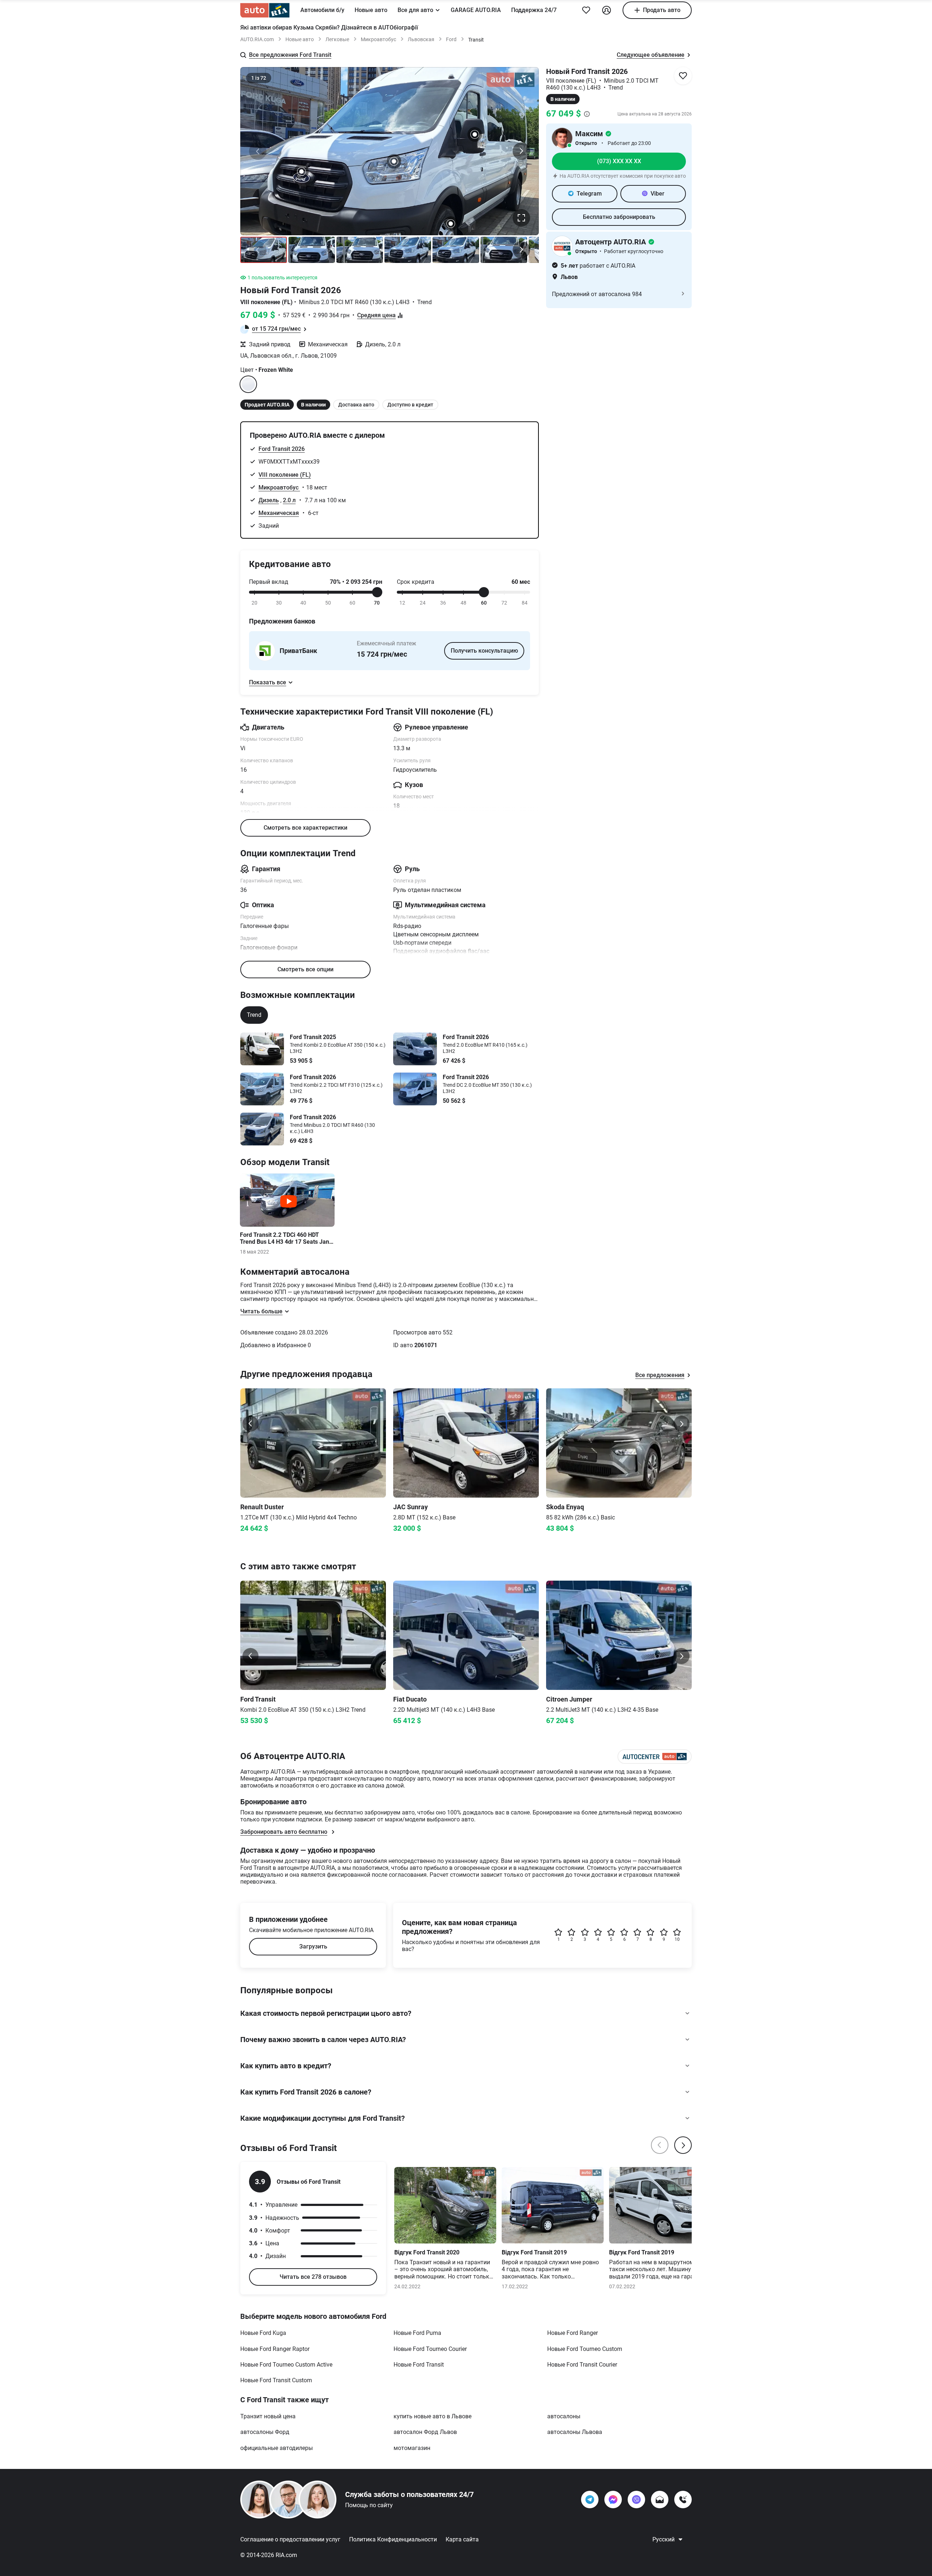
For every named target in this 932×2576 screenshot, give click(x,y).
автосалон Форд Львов (425, 2432)
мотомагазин (412, 2448)
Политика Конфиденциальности (393, 2539)
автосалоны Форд (265, 2432)
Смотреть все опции (305, 969)
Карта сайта (462, 2539)
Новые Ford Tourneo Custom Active (286, 2365)
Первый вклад (269, 582)
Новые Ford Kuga (263, 2333)
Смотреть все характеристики (305, 828)
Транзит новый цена (268, 2416)
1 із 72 (259, 78)
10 (677, 1939)
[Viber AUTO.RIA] (636, 2500)
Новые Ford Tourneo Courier (430, 2349)
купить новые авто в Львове (433, 2416)
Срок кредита (416, 582)
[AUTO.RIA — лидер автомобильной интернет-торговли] (265, 10)
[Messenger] (613, 2500)
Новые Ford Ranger (572, 2333)
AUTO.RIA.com (257, 39)
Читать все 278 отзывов (313, 2277)
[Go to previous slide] (250, 1424)
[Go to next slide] (682, 1424)
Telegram (589, 194)
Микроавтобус (378, 39)
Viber (657, 194)
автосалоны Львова (575, 2432)
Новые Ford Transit (419, 2365)
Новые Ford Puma (417, 2333)
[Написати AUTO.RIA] (660, 2500)
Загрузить (313, 1946)
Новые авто (371, 10)
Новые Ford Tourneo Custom (585, 2349)
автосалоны (564, 2416)
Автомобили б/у (322, 10)
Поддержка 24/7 (534, 10)
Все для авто (415, 10)
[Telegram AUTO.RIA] (590, 2500)
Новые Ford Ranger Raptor (275, 2349)
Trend (254, 1015)
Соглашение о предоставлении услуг (290, 2539)
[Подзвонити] (683, 2500)
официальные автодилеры (277, 2448)
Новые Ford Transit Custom (276, 2380)
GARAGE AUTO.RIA (476, 10)
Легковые (337, 39)
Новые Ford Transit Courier (582, 2365)
